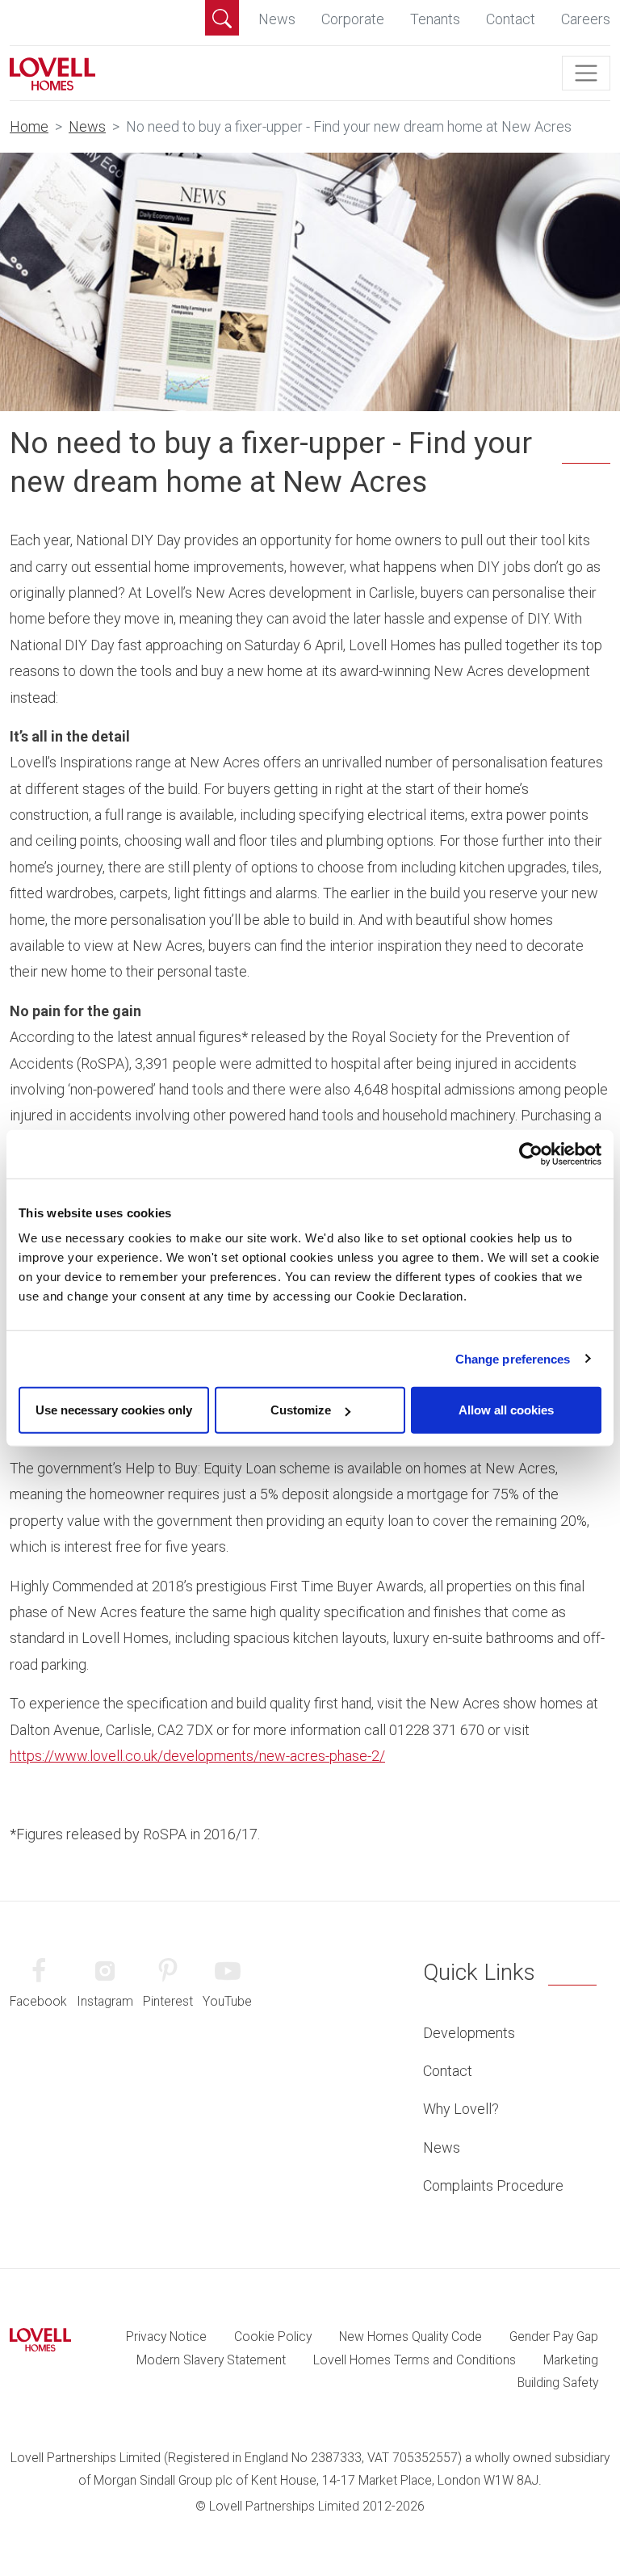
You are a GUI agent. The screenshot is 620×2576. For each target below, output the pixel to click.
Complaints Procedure (493, 2185)
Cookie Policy (273, 2336)
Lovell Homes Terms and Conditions (415, 2360)
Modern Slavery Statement (211, 2360)
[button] (222, 18)
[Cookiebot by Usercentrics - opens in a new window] (531, 1154)
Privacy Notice (166, 2336)
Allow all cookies (506, 1410)
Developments (469, 2033)
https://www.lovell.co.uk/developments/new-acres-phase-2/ (197, 1756)
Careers (586, 19)
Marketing (571, 2360)
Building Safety (558, 2383)
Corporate (353, 19)
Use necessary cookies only (114, 1410)
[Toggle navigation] (586, 74)
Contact (511, 19)
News (277, 19)
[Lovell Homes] (52, 73)
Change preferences (513, 1358)
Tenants (435, 19)
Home (29, 126)
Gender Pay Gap (554, 2336)
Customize (301, 1410)
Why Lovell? (461, 2109)
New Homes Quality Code (411, 2336)
